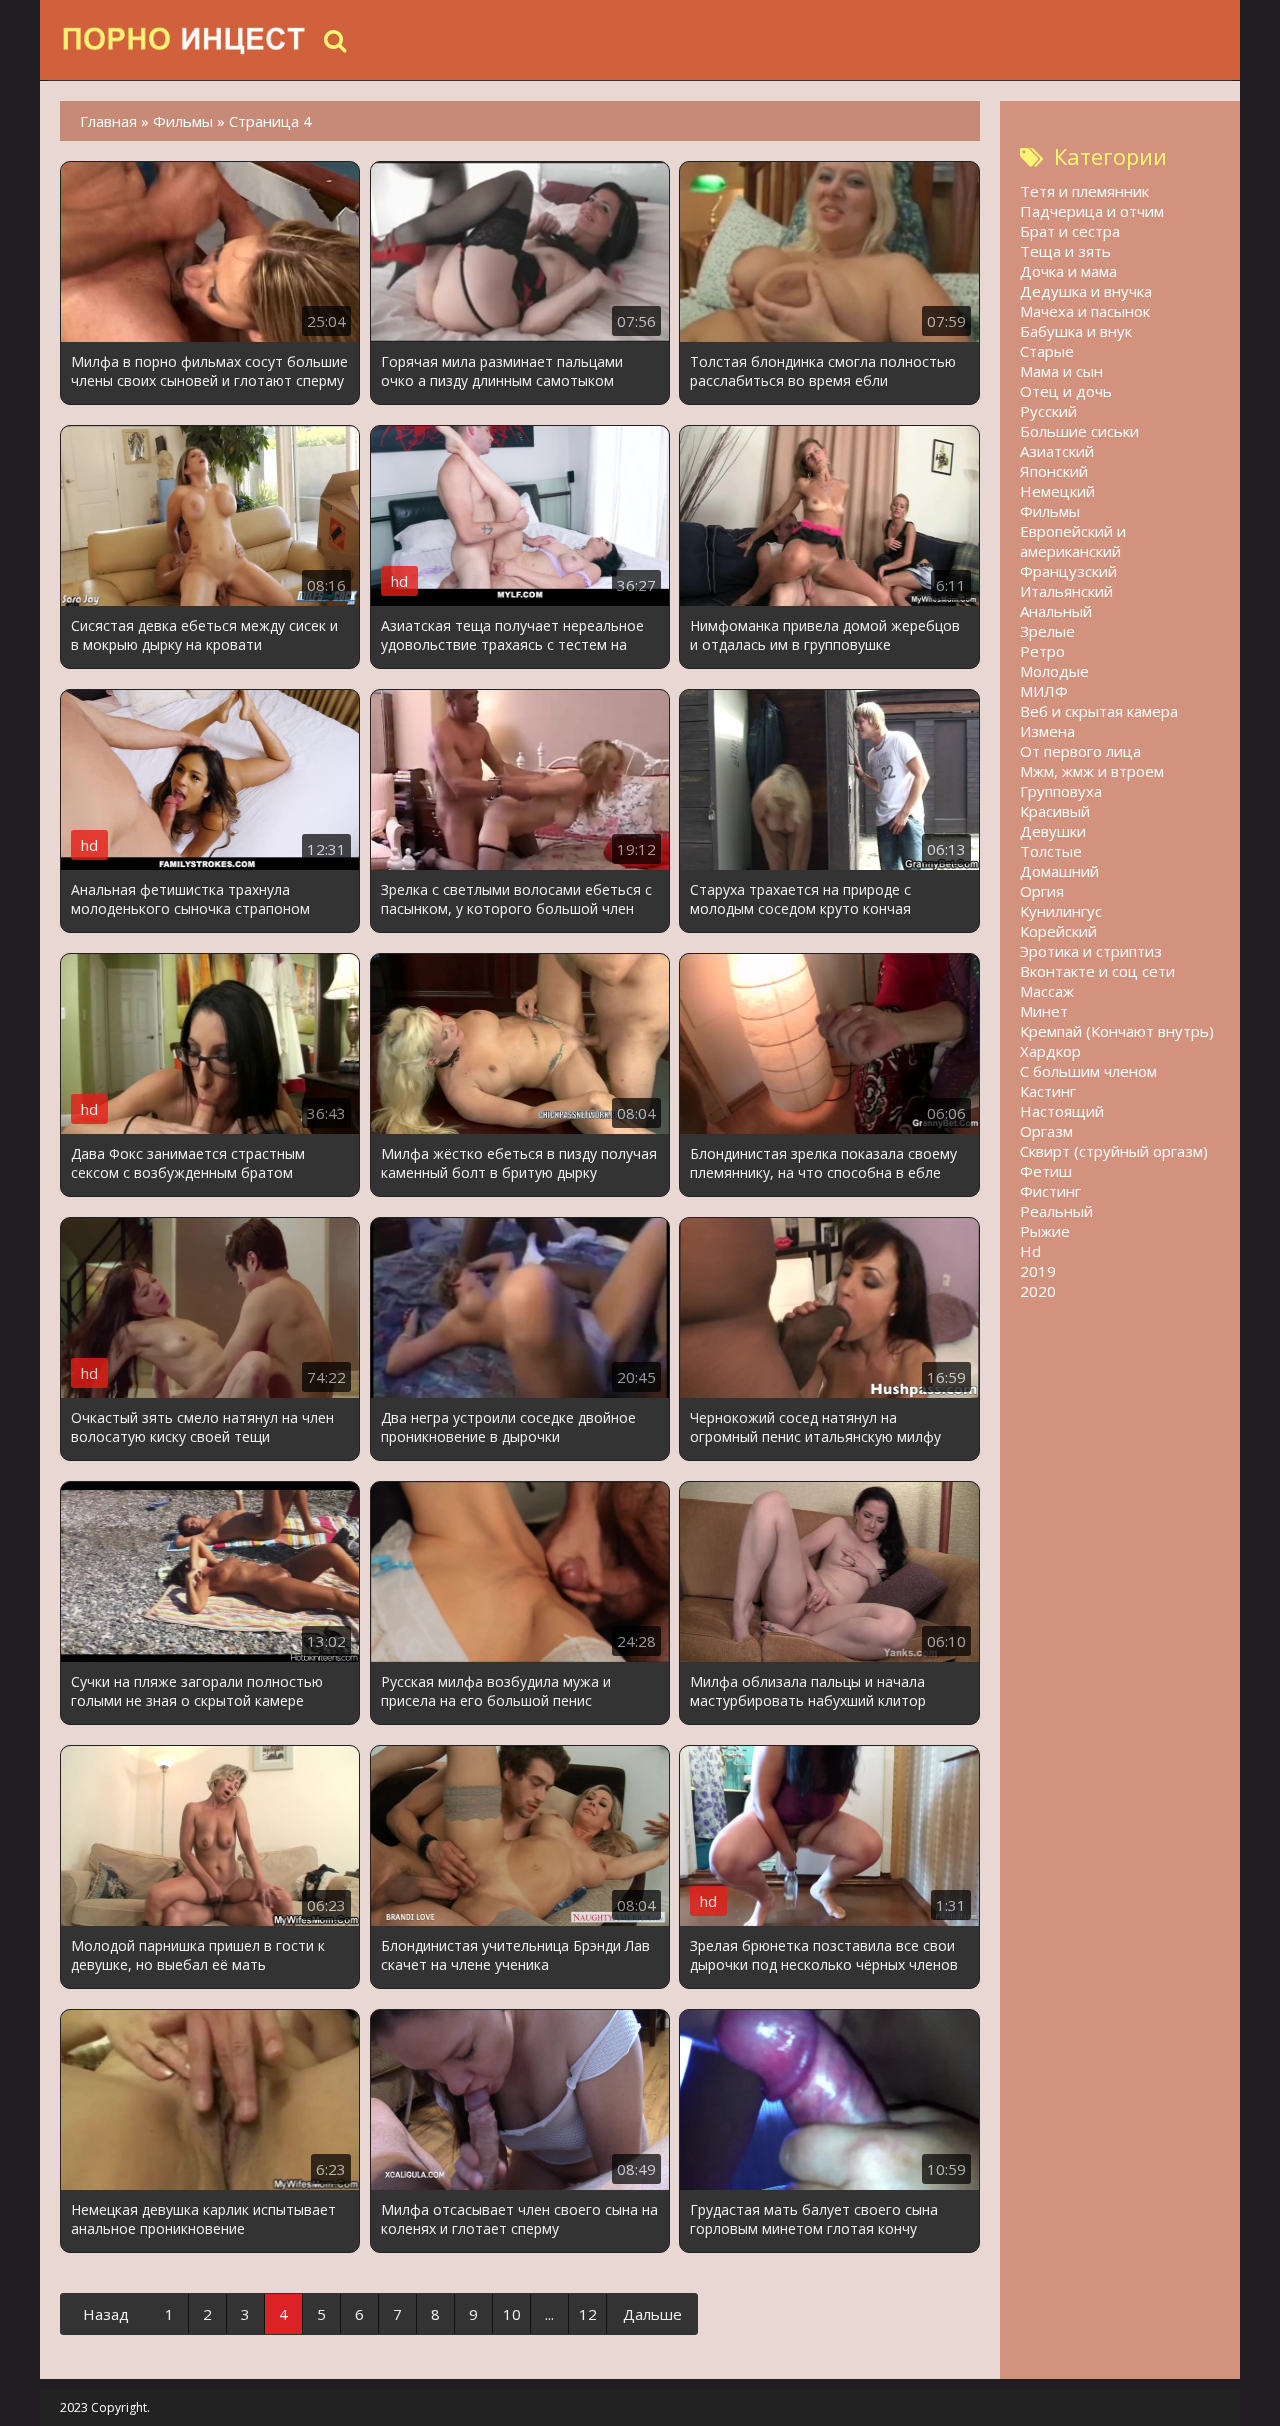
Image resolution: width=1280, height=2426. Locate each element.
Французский (1068, 571)
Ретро (1042, 651)
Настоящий (1062, 1111)
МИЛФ (1044, 691)
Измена (1047, 731)
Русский (1048, 411)
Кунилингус (1061, 911)
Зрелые (1047, 631)
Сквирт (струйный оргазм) (1114, 1151)
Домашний (1059, 871)
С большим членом (1088, 1071)
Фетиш (1046, 1171)
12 (588, 2314)
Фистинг (1050, 1191)
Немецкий (1057, 491)
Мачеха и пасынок (1085, 311)
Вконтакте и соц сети (1097, 971)
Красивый (1055, 811)
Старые (1047, 351)
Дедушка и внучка (1086, 291)
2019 (1038, 1271)
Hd (1030, 1251)
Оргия (1042, 891)
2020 (1038, 1291)
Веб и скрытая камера (1099, 711)
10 (512, 2314)
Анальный (1056, 611)
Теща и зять (1065, 251)
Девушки (1053, 831)
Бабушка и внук (1076, 331)
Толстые (1051, 851)
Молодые (1054, 671)
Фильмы (1050, 511)
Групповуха (1061, 791)
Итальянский (1066, 591)
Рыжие (1045, 1231)
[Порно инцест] (185, 40)
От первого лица (1080, 751)
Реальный (1056, 1211)
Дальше (652, 2314)
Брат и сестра (1070, 231)
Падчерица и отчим (1092, 211)
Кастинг (1048, 1091)
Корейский (1058, 931)
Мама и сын (1061, 371)
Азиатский (1057, 451)
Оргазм (1046, 1131)
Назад (106, 2314)
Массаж (1047, 991)
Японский (1054, 471)
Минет (1044, 1011)
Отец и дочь (1066, 391)
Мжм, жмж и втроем (1092, 771)
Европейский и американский (1073, 541)
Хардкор (1050, 1051)
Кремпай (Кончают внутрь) (1117, 1031)
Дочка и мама (1068, 271)
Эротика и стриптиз (1091, 951)
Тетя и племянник (1084, 191)
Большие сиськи (1079, 431)
